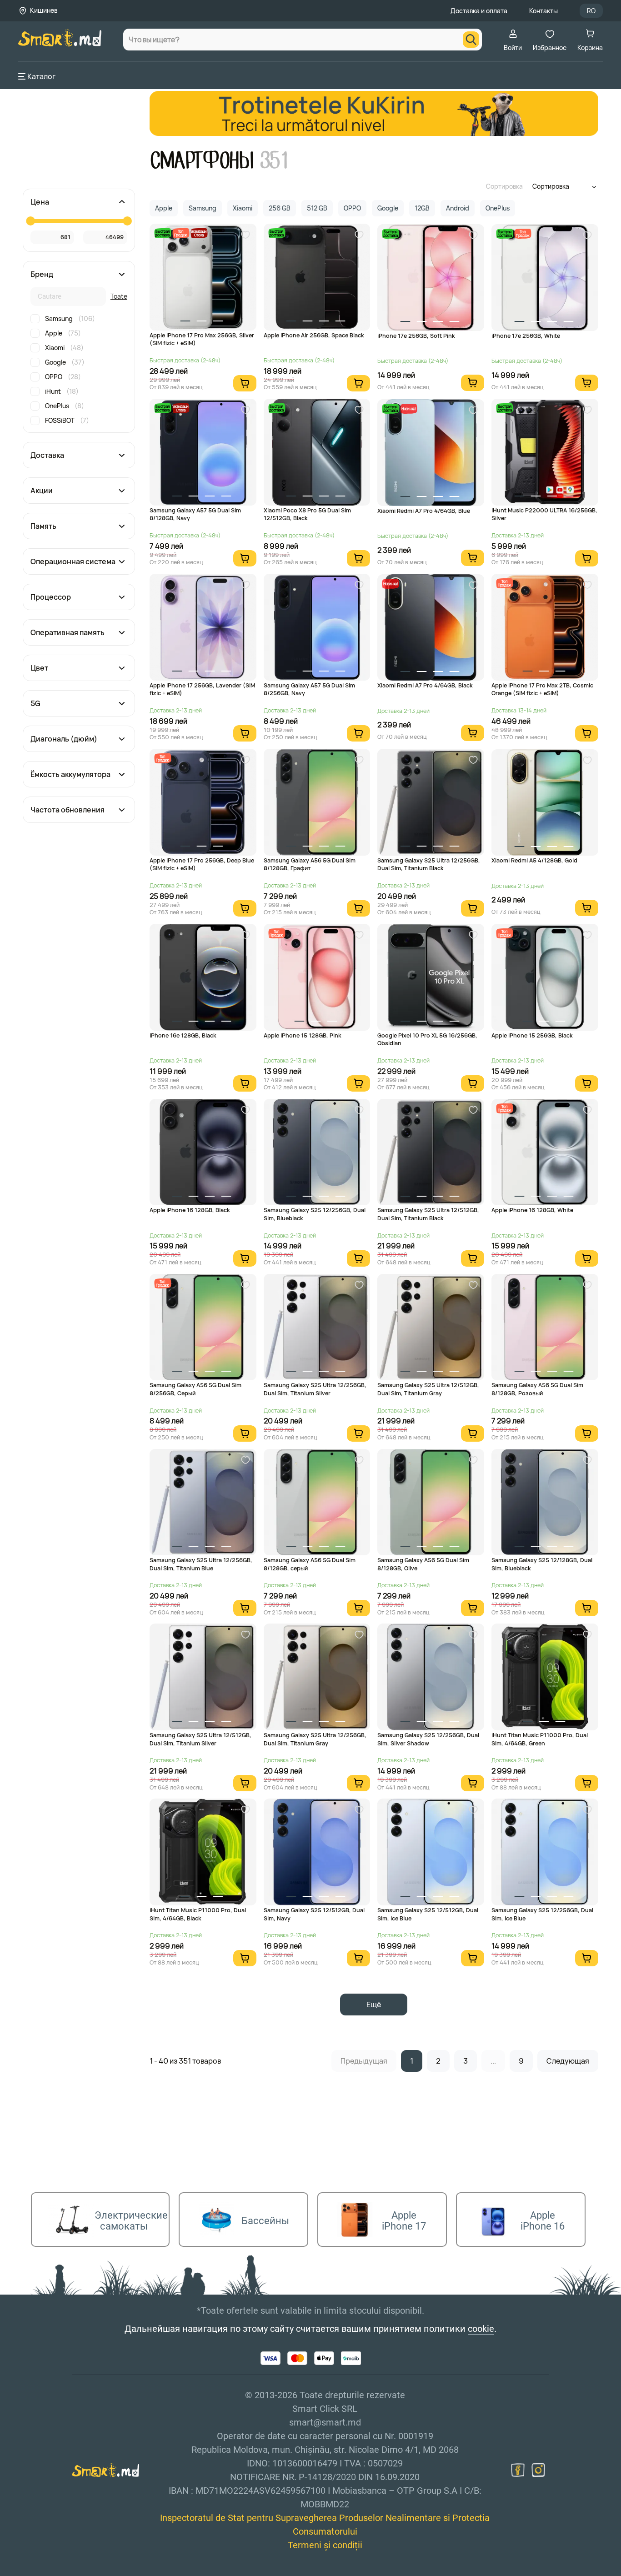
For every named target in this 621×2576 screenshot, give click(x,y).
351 (275, 161)
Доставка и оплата (479, 11)
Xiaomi (64, 348)
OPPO (63, 377)
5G (35, 703)
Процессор (51, 597)
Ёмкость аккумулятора (70, 774)
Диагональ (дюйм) (64, 739)
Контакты (543, 11)
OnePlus (65, 406)
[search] (471, 40)
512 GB (317, 208)
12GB (422, 208)
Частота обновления (68, 810)
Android (458, 208)
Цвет (39, 668)
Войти (513, 48)
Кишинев (44, 10)
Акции (42, 491)
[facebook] (518, 2470)
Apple (63, 333)
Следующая (568, 2061)
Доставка (47, 455)
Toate (119, 296)
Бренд (42, 274)
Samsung (70, 318)
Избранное (550, 48)
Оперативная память (68, 632)
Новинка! (409, 408)
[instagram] (538, 2470)
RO (591, 11)
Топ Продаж (181, 233)
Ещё (374, 2005)
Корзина (590, 48)
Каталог (41, 76)
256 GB (280, 208)
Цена (40, 202)
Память (43, 526)
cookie (481, 2329)
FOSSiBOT (67, 420)
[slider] (30, 221)
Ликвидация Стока (199, 233)
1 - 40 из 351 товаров (185, 2061)
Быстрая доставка (162, 233)
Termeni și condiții (325, 2545)
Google (65, 362)
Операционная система (73, 561)
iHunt (62, 391)
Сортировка (504, 186)
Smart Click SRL (71, 2571)
